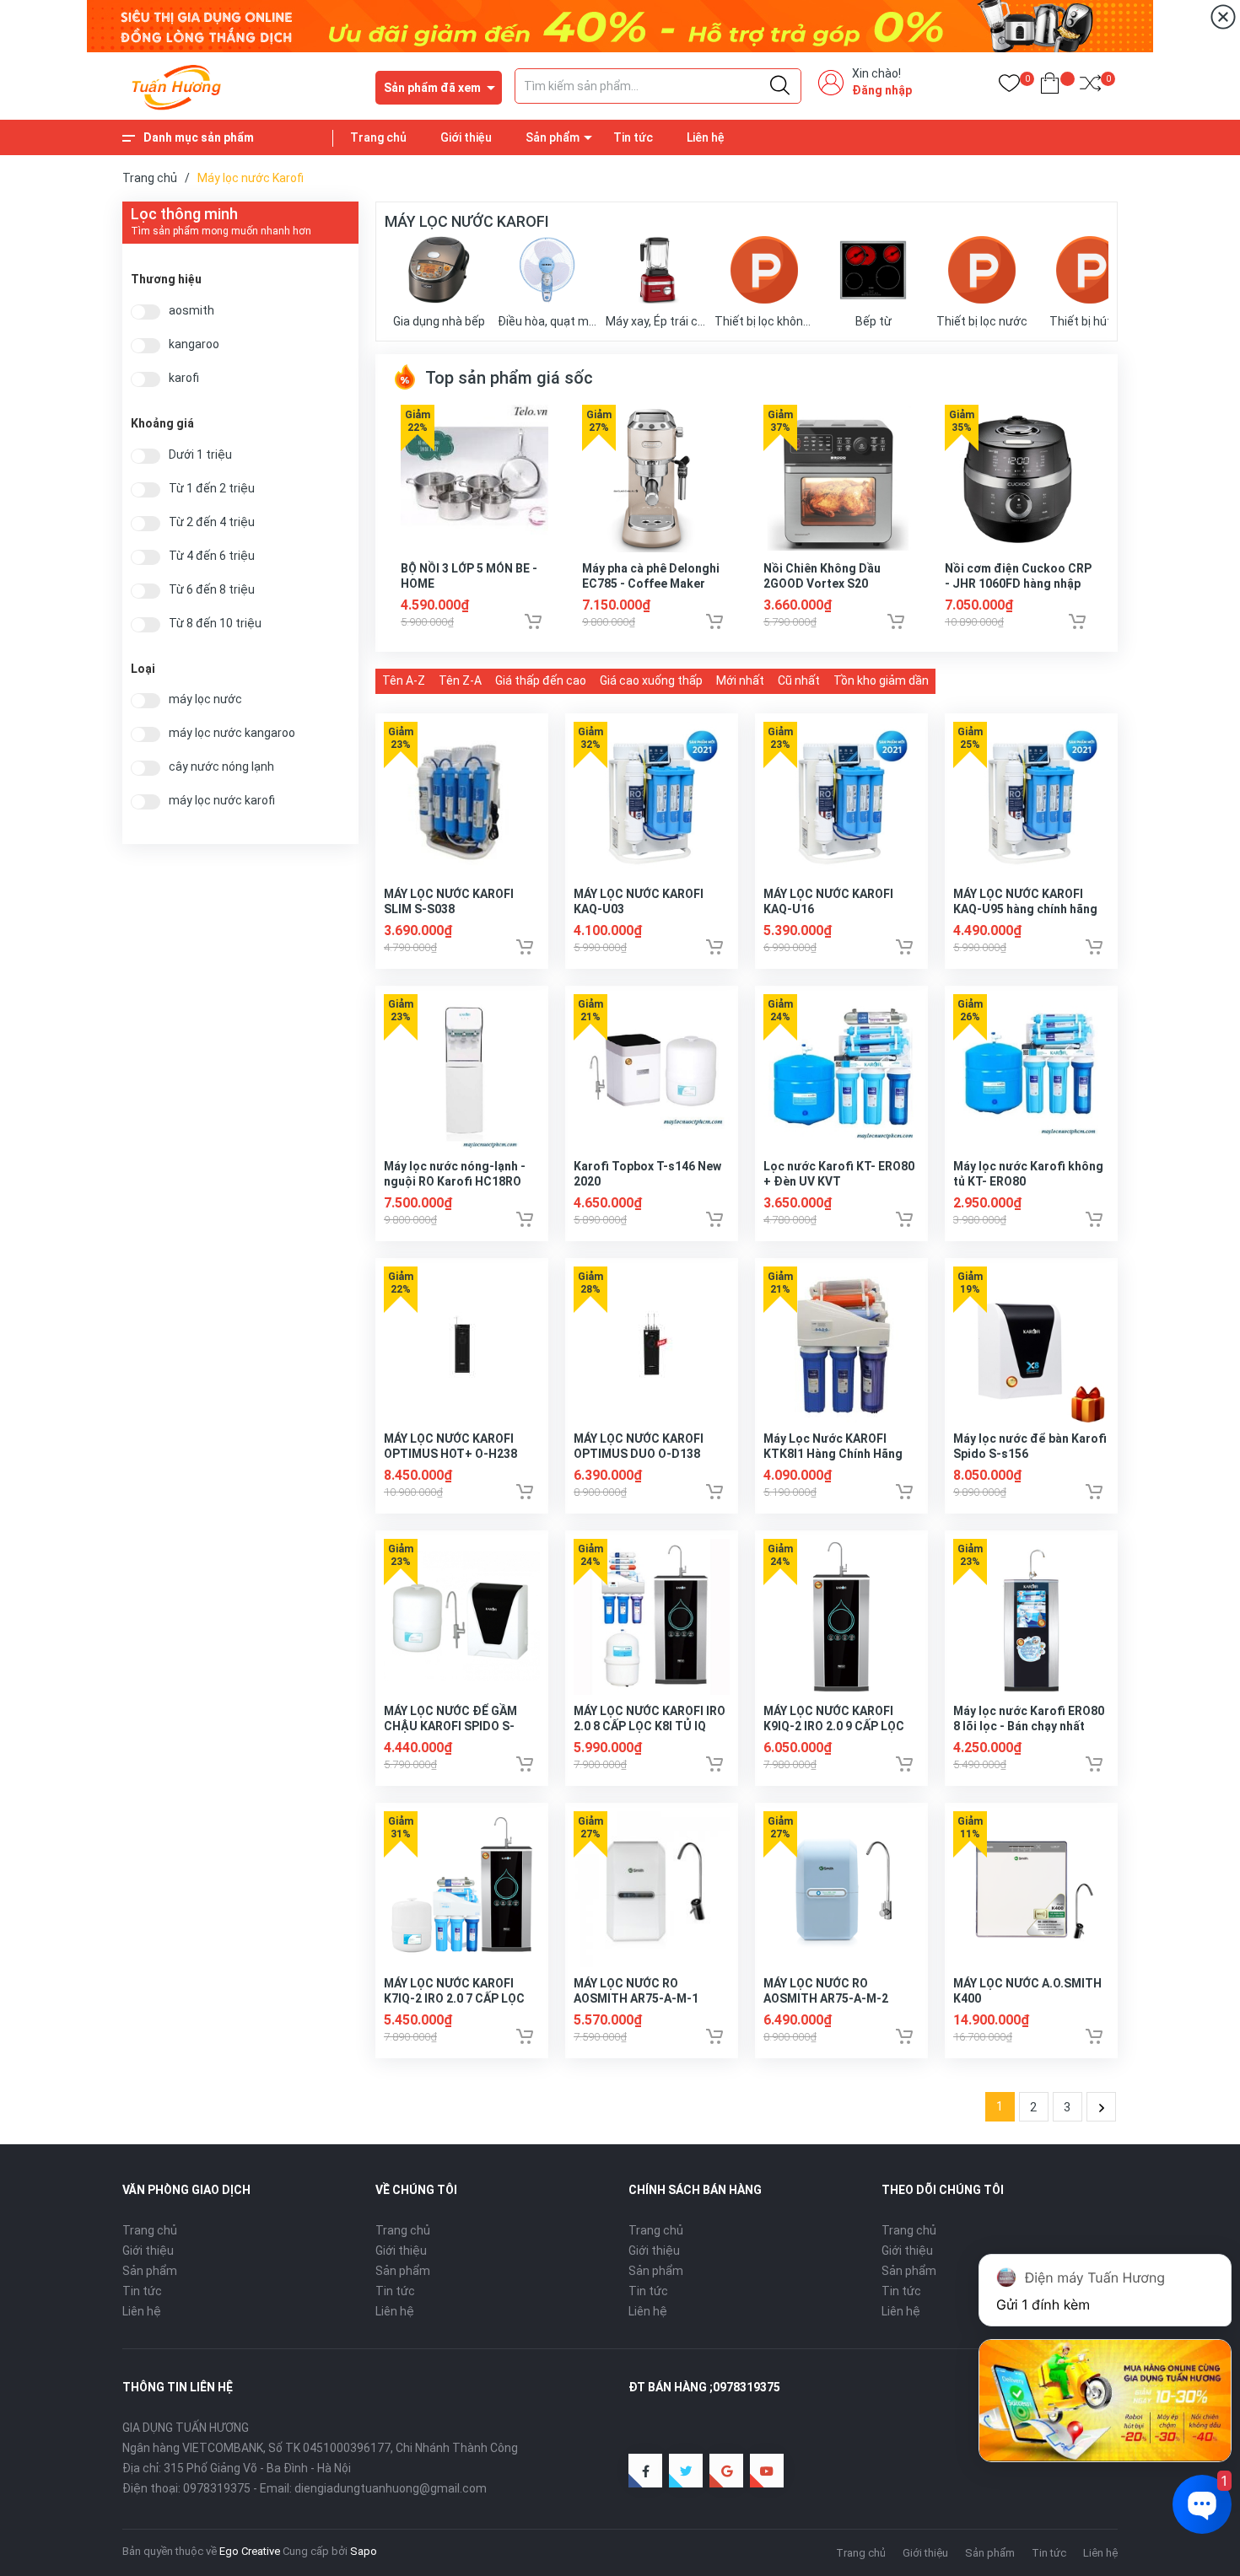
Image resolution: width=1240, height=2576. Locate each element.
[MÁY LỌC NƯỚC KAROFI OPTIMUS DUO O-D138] (652, 1344)
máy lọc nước (205, 699)
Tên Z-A (460, 680)
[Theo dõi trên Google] (726, 2471)
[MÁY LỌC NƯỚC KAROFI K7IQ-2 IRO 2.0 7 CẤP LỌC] (462, 1889)
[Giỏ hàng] (1050, 86)
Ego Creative (250, 2551)
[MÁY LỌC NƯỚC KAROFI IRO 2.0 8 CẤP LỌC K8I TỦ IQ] (652, 1617)
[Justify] (780, 86)
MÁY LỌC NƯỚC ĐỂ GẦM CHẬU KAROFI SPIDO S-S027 (450, 1726)
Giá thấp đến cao (541, 680)
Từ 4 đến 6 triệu (212, 556)
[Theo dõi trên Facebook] (645, 2471)
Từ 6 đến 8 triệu (212, 590)
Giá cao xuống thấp (651, 680)
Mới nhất (740, 680)
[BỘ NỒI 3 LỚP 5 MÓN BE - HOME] (474, 479)
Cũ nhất (799, 680)
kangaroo (194, 344)
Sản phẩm (553, 137)
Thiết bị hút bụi (1090, 321)
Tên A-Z (404, 680)
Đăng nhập (882, 90)
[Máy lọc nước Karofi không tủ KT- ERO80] (1031, 1072)
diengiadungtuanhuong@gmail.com (391, 2488)
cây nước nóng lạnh (221, 767)
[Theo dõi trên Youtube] (767, 2471)
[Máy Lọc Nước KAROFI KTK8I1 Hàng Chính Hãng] (841, 1344)
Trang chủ (378, 137)
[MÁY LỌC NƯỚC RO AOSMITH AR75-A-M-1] (652, 1889)
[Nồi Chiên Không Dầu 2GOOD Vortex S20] (837, 479)
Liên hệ (706, 137)
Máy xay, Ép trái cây (656, 321)
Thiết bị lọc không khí (765, 321)
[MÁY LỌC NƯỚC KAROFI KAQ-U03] (652, 800)
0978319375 (217, 2488)
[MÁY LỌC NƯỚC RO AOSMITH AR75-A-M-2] (841, 1889)
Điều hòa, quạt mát (548, 321)
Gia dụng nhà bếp (439, 321)
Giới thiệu (466, 137)
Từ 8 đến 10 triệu (215, 624)
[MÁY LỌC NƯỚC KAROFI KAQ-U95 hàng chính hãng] (1031, 800)
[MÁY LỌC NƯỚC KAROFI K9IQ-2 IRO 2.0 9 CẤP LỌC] (841, 1617)
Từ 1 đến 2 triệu (212, 489)
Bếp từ (873, 321)
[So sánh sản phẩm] (1090, 86)
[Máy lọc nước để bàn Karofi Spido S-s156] (1031, 1344)
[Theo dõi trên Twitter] (686, 2471)
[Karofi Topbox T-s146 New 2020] (652, 1072)
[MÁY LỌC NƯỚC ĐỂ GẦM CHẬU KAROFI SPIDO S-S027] (462, 1617)
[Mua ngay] (533, 621)
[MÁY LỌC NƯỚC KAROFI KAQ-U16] (841, 800)
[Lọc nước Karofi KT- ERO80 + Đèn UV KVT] (841, 1072)
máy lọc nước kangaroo (232, 733)
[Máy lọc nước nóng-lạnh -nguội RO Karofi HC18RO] (462, 1072)
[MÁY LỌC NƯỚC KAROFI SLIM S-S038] (462, 800)
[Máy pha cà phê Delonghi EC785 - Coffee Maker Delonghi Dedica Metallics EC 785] (656, 479)
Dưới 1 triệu (200, 455)
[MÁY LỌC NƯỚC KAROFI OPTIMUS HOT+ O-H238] (462, 1344)
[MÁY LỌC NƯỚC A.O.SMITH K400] (1031, 1889)
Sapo (364, 2551)
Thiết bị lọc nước (982, 321)
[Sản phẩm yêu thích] (1009, 86)
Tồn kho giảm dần (881, 680)
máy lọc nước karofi (222, 801)
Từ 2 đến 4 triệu (212, 522)
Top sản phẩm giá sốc (507, 378)
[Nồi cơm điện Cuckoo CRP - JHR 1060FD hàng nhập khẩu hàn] (1019, 479)
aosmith (191, 311)
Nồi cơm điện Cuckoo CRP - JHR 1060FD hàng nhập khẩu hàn (1018, 583)
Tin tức (633, 137)
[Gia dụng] (620, 25)
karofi (184, 378)
